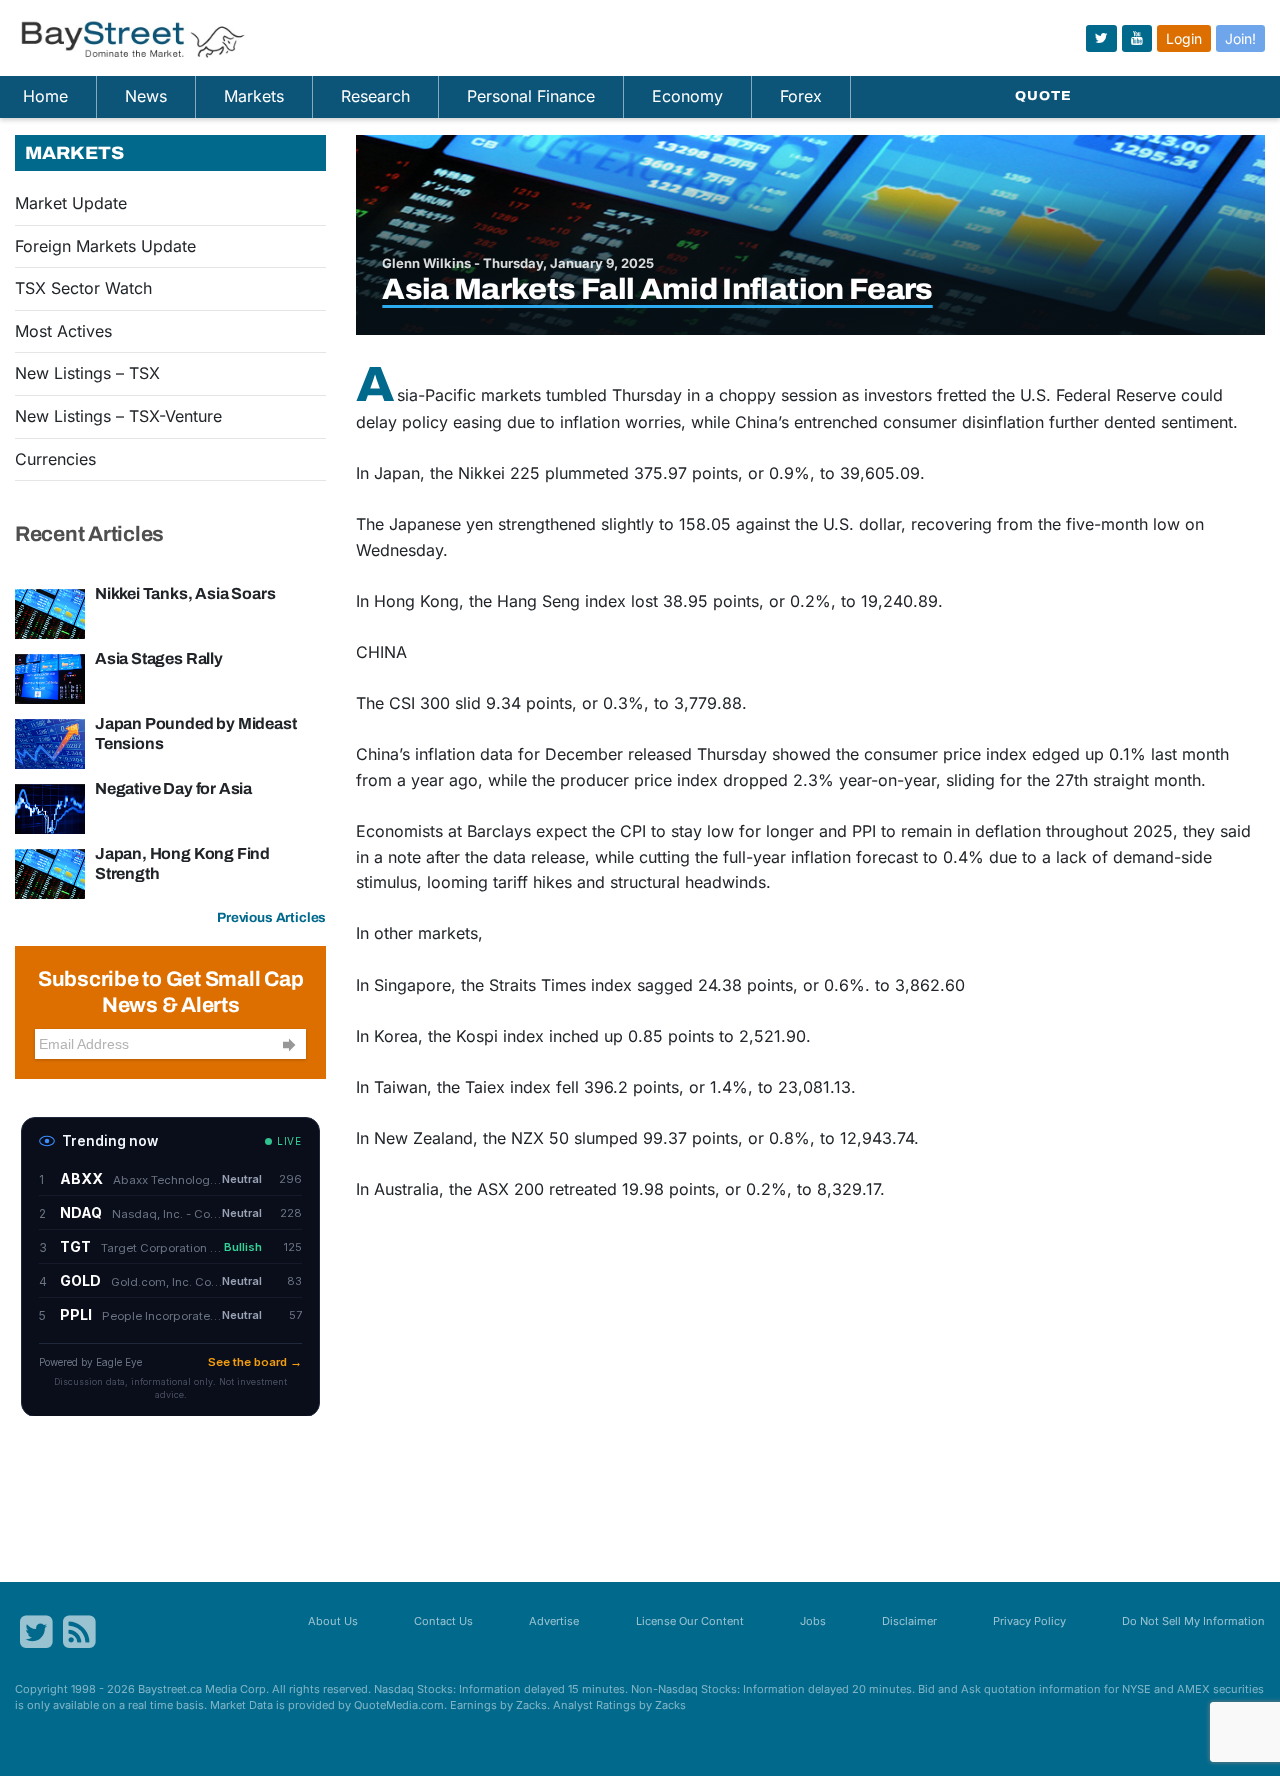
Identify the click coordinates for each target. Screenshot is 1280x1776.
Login (1184, 38)
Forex (801, 96)
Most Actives (63, 331)
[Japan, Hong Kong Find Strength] (50, 872)
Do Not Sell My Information (1193, 1621)
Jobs (813, 1621)
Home (45, 96)
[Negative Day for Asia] (50, 807)
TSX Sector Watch (83, 288)
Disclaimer (909, 1621)
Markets (254, 96)
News (146, 96)
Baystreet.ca (170, 1689)
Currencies (55, 459)
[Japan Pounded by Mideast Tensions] (50, 742)
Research (375, 96)
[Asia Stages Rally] (50, 677)
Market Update (71, 203)
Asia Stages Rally (159, 658)
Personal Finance (531, 96)
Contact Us (443, 1621)
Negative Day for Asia (173, 788)
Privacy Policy (1029, 1621)
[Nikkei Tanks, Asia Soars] (50, 612)
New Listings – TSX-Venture (118, 416)
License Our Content (690, 1621)
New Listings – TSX (87, 373)
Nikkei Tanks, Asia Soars (185, 593)
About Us (333, 1621)
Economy (687, 96)
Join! (1240, 38)
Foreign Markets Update (105, 246)
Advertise (554, 1621)
